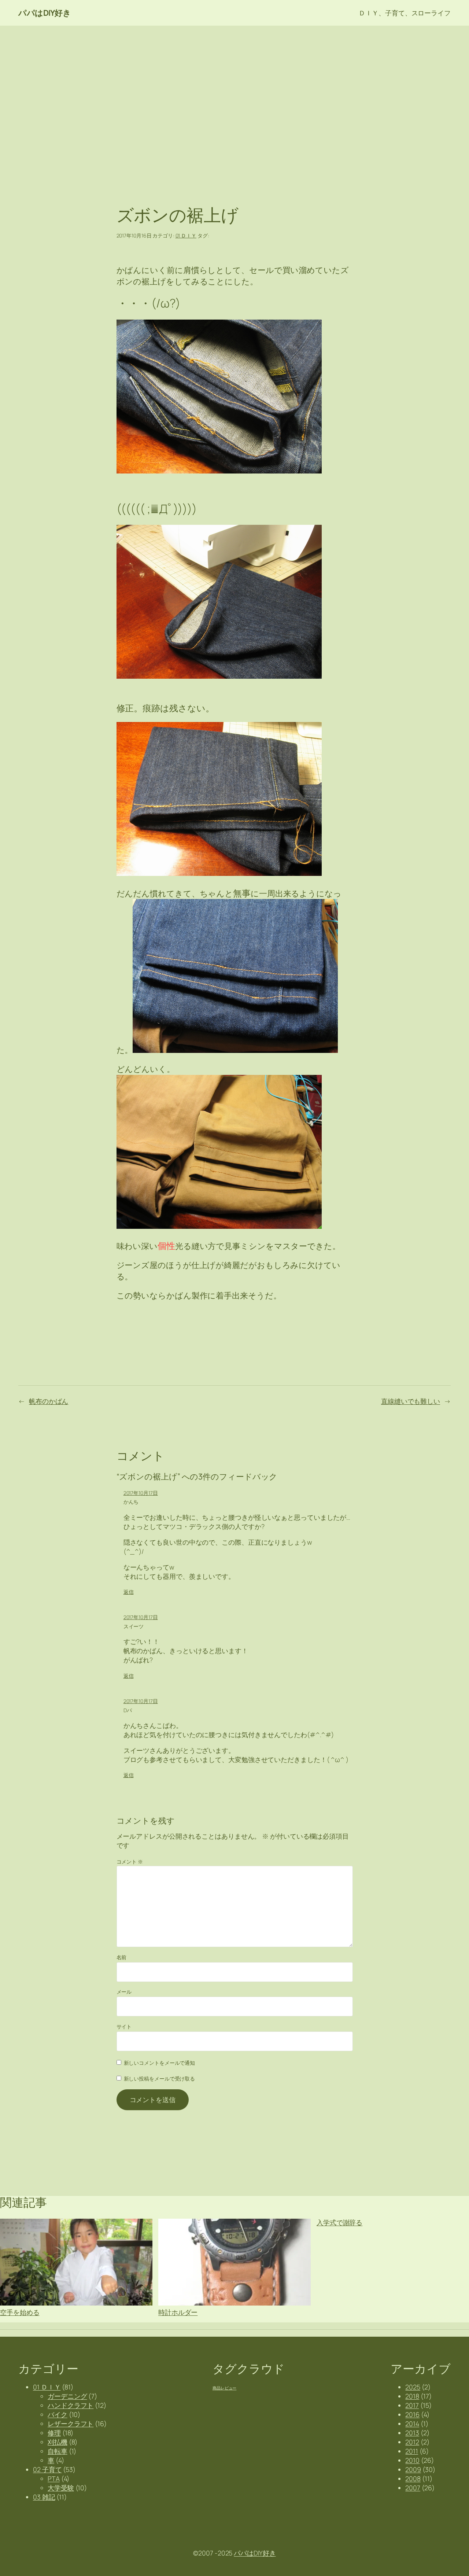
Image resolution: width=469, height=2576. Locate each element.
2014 (412, 2424)
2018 (412, 2396)
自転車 (58, 2451)
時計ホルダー (178, 2312)
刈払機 (58, 2442)
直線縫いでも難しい (411, 1401)
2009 (413, 2469)
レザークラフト (71, 2424)
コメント (130, 1862)
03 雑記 (44, 2497)
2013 (412, 2433)
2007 (413, 2488)
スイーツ (134, 1626)
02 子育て (47, 2469)
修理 (54, 2433)
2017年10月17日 (141, 1493)
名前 (122, 1957)
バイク (58, 2414)
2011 (412, 2451)
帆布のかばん (49, 1401)
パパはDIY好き (45, 13)
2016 (412, 2414)
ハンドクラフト (71, 2405)
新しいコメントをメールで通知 (160, 2063)
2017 (412, 2405)
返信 (129, 1592)
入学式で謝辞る (339, 2223)
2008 (413, 2479)
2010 (412, 2460)
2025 (413, 2387)
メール (124, 1992)
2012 (412, 2442)
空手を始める (20, 2312)
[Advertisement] (234, 103)
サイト (124, 2026)
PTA (54, 2479)
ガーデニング (67, 2396)
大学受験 (61, 2488)
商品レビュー (224, 2388)
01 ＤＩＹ (186, 235)
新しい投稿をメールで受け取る (160, 2079)
